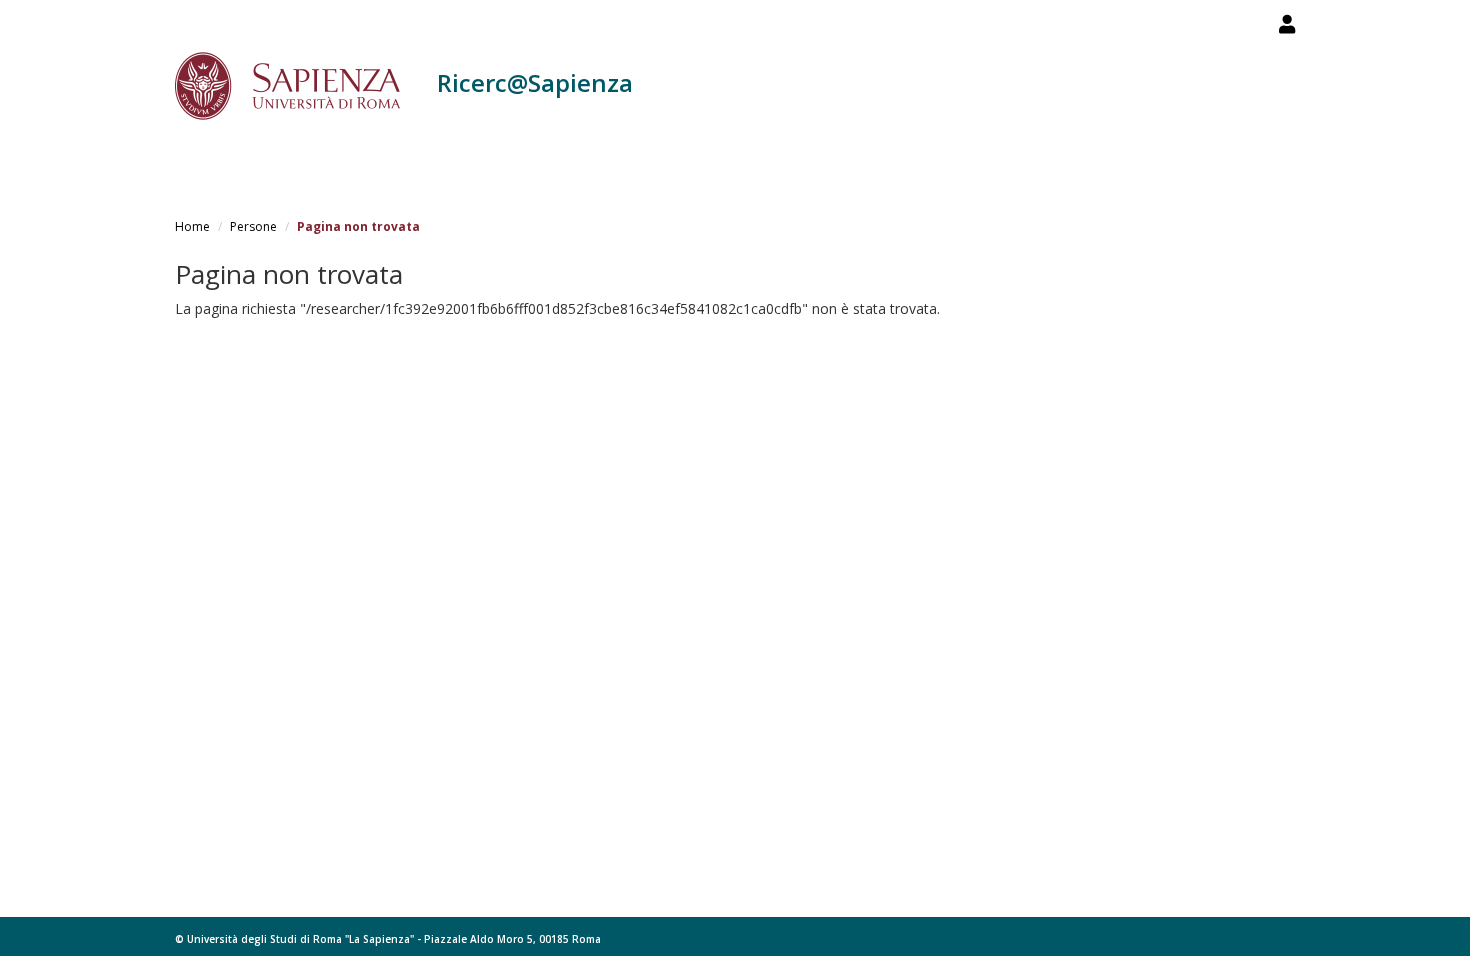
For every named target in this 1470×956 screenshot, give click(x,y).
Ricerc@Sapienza (535, 82)
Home (192, 226)
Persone (253, 226)
